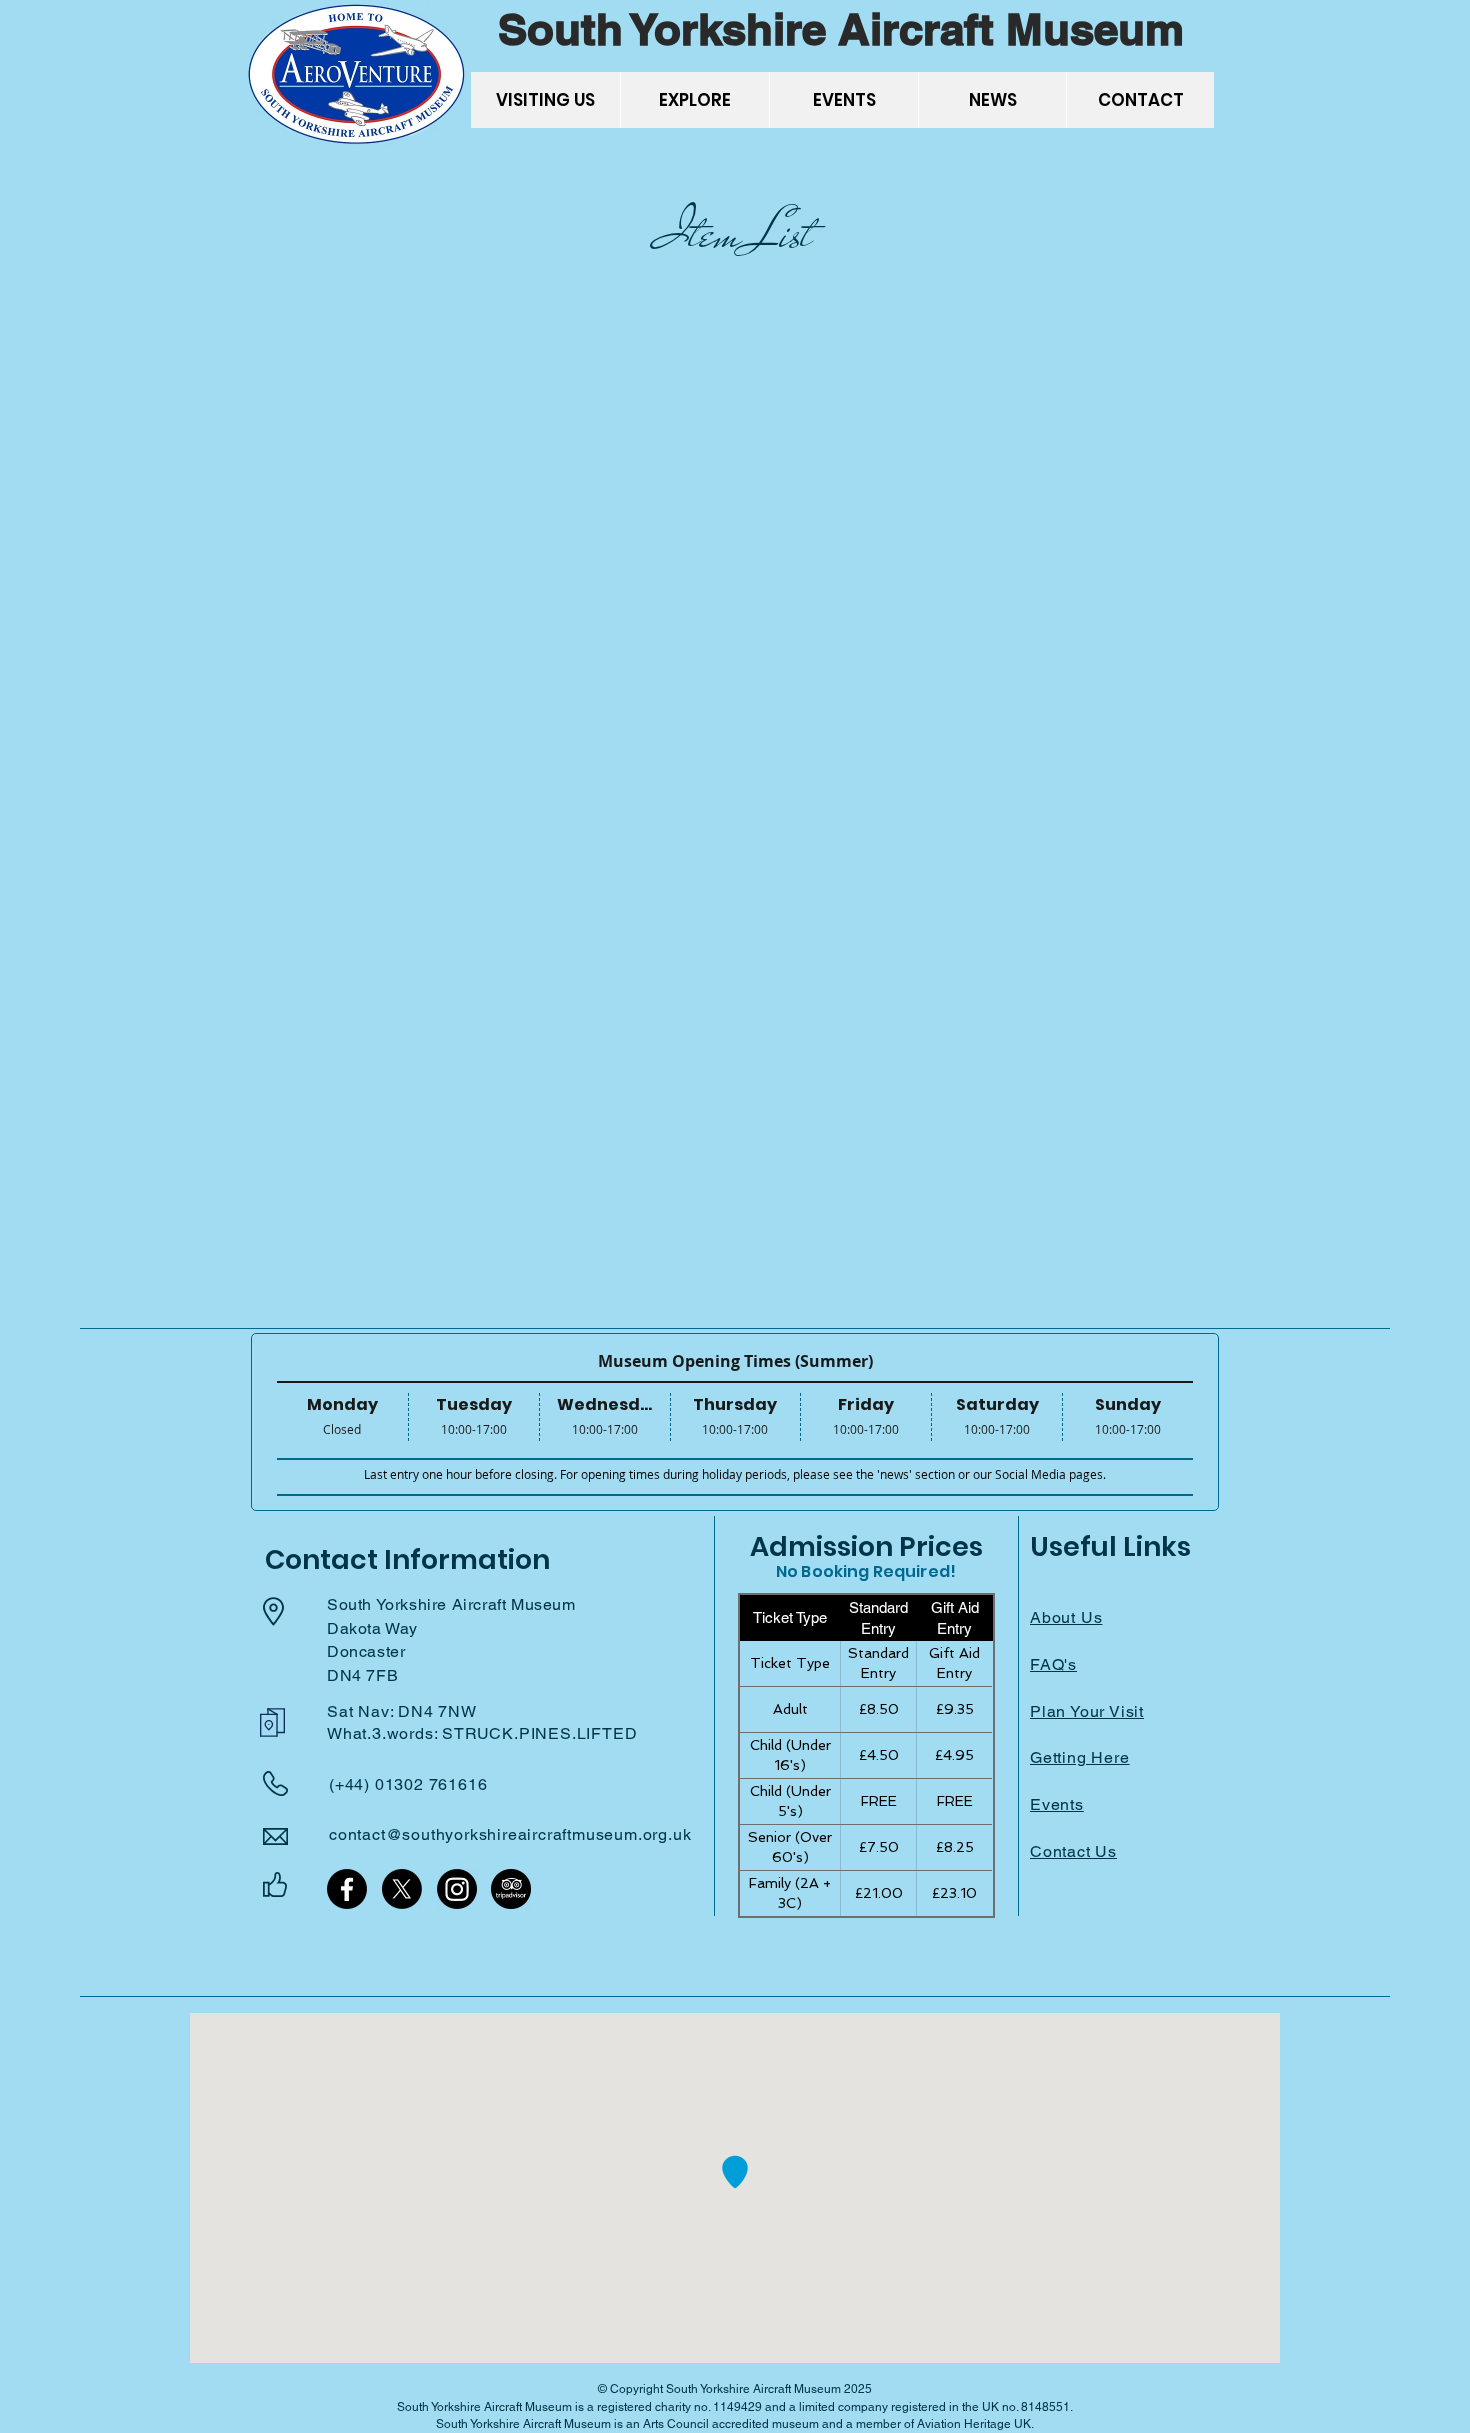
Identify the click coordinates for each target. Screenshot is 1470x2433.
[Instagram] (457, 1889)
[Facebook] (347, 1889)
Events (1057, 1804)
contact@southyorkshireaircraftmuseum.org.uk (510, 1834)
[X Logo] (402, 1889)
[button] (545, 100)
